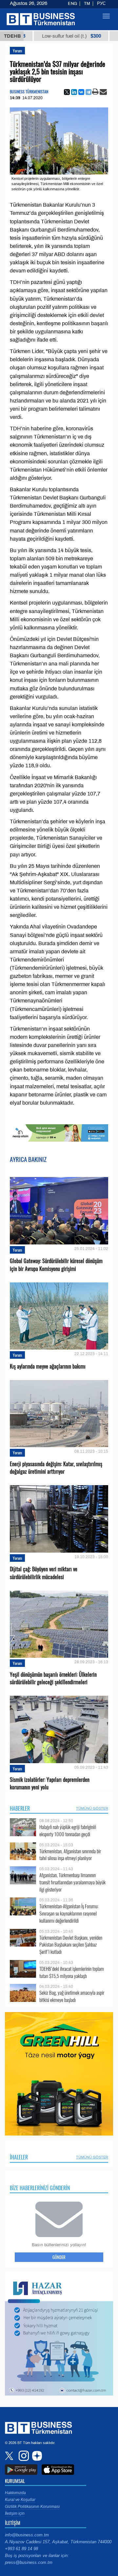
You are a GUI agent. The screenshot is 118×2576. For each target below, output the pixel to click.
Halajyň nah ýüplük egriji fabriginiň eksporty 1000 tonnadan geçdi (68, 1830)
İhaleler (19, 2157)
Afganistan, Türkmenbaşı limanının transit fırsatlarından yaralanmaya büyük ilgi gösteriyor (72, 1882)
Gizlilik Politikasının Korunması (32, 2507)
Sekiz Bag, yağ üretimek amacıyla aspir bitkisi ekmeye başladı (72, 1996)
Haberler (20, 1808)
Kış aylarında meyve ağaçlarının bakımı (48, 1366)
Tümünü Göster (92, 1808)
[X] (67, 92)
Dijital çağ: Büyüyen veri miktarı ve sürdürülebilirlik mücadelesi (44, 1573)
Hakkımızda (15, 2493)
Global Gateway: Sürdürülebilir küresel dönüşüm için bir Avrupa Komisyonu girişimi (56, 1265)
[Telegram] (88, 92)
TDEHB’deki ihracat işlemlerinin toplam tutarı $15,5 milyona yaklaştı (72, 1972)
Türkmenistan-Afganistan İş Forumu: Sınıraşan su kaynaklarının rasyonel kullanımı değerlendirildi (69, 1913)
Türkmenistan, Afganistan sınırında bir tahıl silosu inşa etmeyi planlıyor (70, 1855)
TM (87, 4)
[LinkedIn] (74, 92)
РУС (101, 4)
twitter (10, 2456)
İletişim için (15, 2513)
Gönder (59, 2257)
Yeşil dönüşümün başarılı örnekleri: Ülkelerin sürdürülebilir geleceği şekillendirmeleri (53, 1678)
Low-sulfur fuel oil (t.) (48, 36)
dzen (36, 2456)
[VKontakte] (81, 92)
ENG (72, 4)
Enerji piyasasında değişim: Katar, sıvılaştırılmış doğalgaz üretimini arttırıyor (56, 1468)
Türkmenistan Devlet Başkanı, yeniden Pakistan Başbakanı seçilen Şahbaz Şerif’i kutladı (71, 1945)
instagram (23, 2456)
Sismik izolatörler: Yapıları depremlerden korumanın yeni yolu (50, 1783)
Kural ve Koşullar (20, 2500)
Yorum (17, 51)
